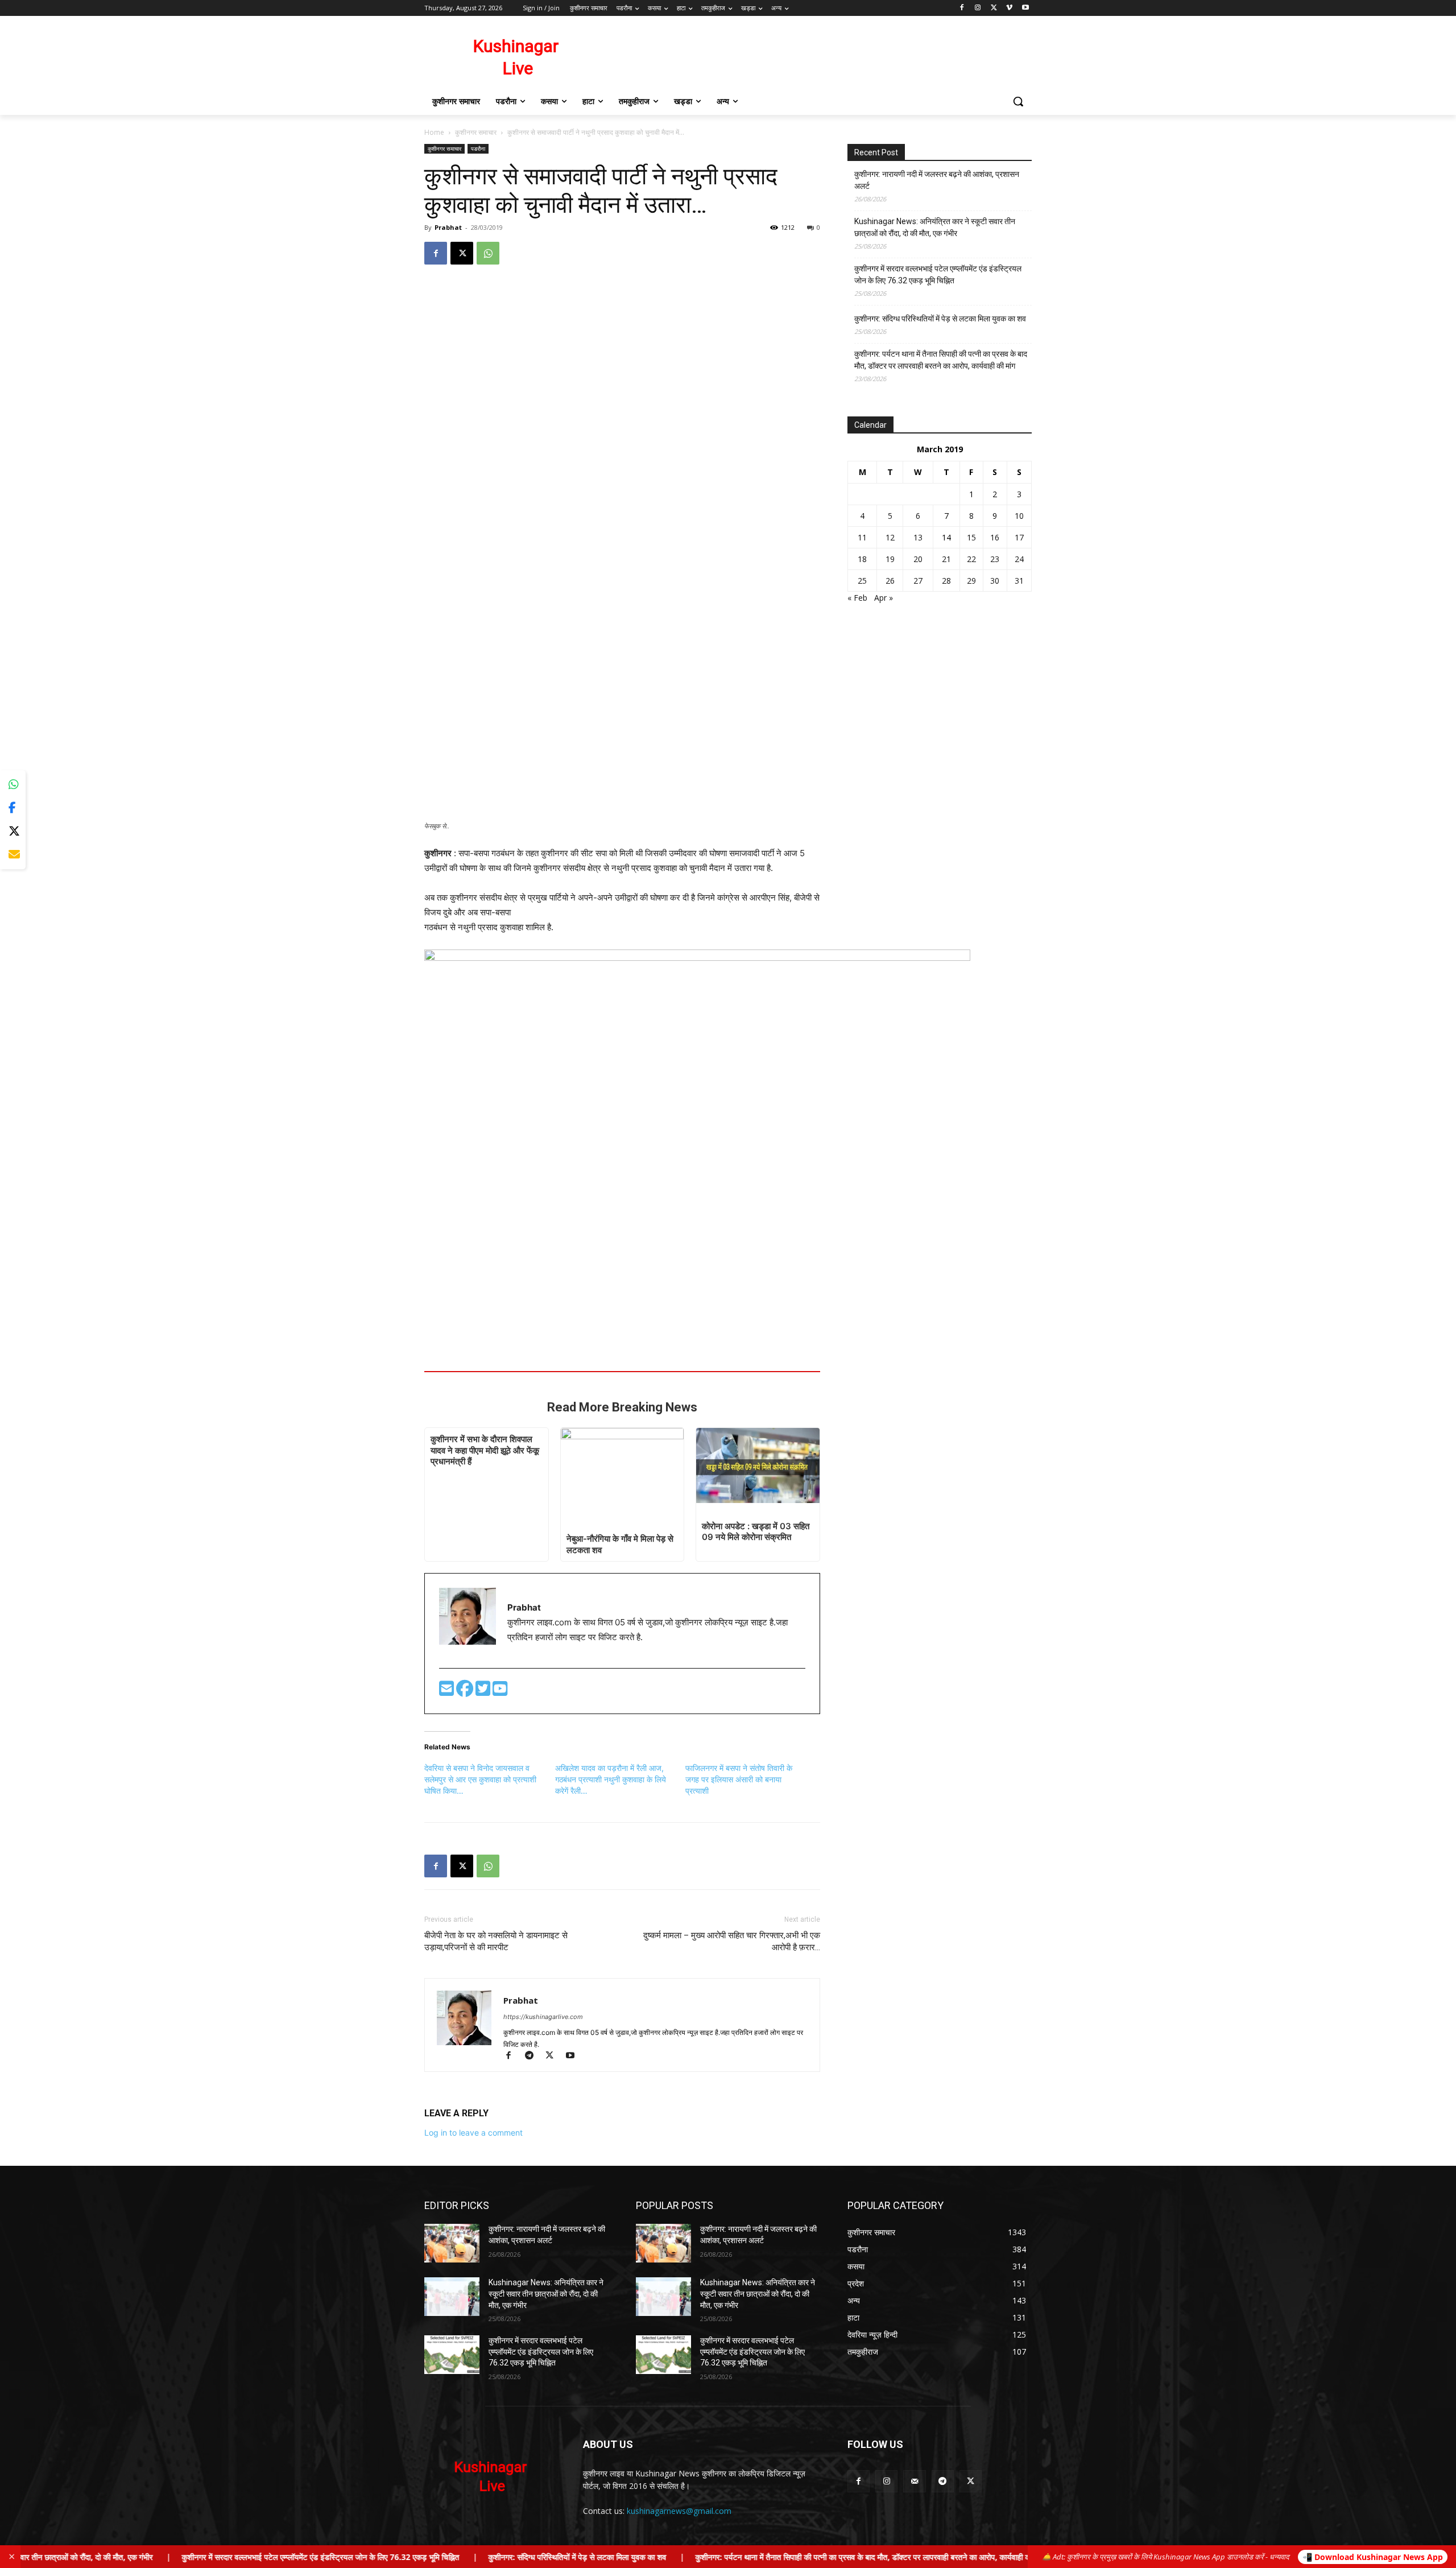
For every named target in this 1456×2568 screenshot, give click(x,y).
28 (946, 581)
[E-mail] (448, 1692)
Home (434, 132)
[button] (1018, 101)
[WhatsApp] (488, 253)
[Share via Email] (13, 855)
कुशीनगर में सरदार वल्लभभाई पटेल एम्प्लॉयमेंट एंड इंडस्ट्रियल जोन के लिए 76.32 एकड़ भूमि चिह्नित (938, 274)
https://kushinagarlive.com (543, 2017)
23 (995, 559)
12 (890, 537)
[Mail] (914, 2481)
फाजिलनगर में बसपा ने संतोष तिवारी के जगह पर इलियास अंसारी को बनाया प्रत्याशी (739, 1779)
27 (918, 581)
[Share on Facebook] (13, 808)
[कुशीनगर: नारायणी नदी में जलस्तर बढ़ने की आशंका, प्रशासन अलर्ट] (452, 2243)
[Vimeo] (1009, 8)
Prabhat (448, 227)
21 (946, 559)
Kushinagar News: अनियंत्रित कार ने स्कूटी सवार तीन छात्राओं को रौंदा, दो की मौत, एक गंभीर (935, 227)
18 (862, 559)
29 (971, 581)
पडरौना (478, 148)
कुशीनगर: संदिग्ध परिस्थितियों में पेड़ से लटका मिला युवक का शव (940, 319)
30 (995, 581)
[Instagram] (978, 8)
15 (971, 537)
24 (1019, 559)
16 (995, 537)
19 (890, 559)
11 (862, 537)
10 (1019, 516)
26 (890, 581)
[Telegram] (534, 2056)
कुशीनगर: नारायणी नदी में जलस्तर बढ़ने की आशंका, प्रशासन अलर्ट (937, 180)
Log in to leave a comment (473, 2133)
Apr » (884, 598)
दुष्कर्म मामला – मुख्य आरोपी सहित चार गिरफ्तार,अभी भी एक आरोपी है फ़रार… (732, 1941)
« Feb (857, 598)
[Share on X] (13, 831)
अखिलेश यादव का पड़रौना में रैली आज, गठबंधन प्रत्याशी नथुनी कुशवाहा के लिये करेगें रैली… (611, 1779)
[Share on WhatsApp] (13, 785)
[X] (994, 8)
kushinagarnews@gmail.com (679, 2511)
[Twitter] (484, 1692)
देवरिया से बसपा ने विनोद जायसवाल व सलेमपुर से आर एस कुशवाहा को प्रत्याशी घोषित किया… (480, 1779)
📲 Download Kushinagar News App (1373, 2557)
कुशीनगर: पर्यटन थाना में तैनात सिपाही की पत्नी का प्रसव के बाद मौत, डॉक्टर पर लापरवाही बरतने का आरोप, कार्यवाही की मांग (941, 360)
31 (1019, 581)
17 (1019, 537)
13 (918, 537)
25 (862, 581)
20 (918, 559)
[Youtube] (1025, 8)
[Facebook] (962, 8)
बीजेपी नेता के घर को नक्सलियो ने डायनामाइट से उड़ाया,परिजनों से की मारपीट (496, 1941)
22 (971, 559)
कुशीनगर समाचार (476, 132)
